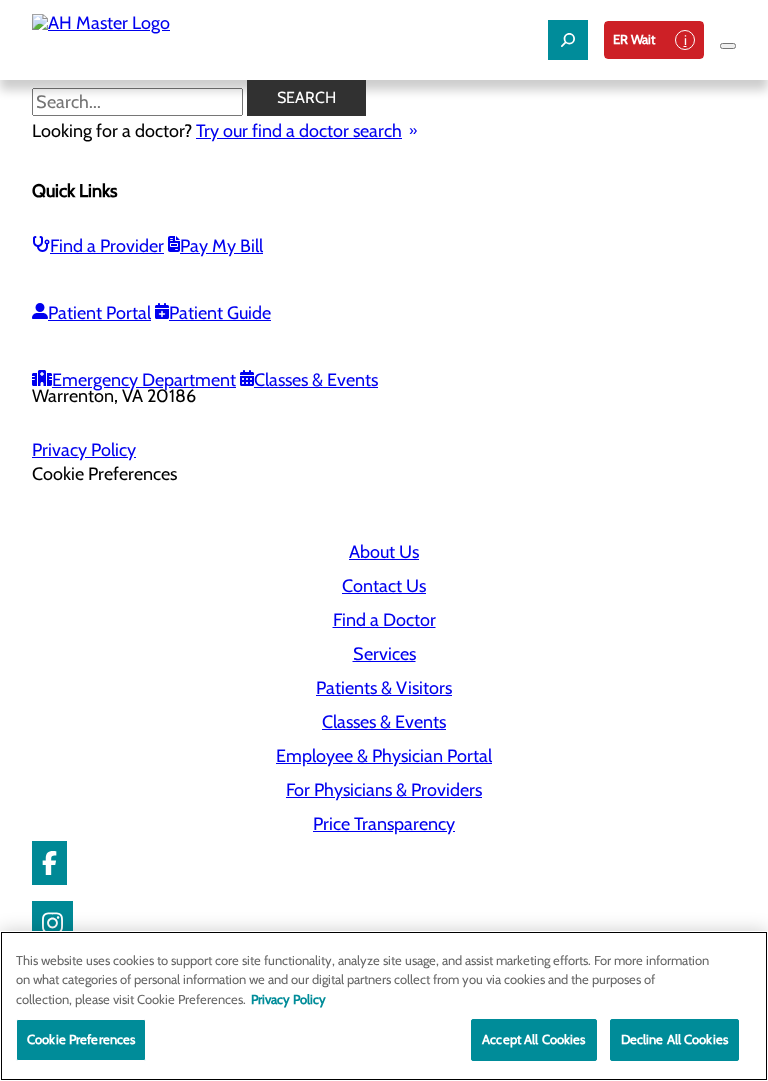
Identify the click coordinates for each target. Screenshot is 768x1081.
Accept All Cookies (533, 1039)
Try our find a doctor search (299, 131)
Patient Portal (99, 313)
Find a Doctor (384, 620)
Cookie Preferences (81, 1039)
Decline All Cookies (674, 1039)
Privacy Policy (84, 450)
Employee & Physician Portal (384, 756)
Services (384, 654)
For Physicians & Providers (384, 790)
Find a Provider (107, 246)
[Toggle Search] (568, 40)
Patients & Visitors (384, 688)
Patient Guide (220, 313)
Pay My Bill (221, 246)
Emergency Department (144, 380)
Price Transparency (384, 824)
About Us (384, 552)
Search (306, 97)
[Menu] (728, 46)
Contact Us (384, 586)
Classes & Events (316, 380)
